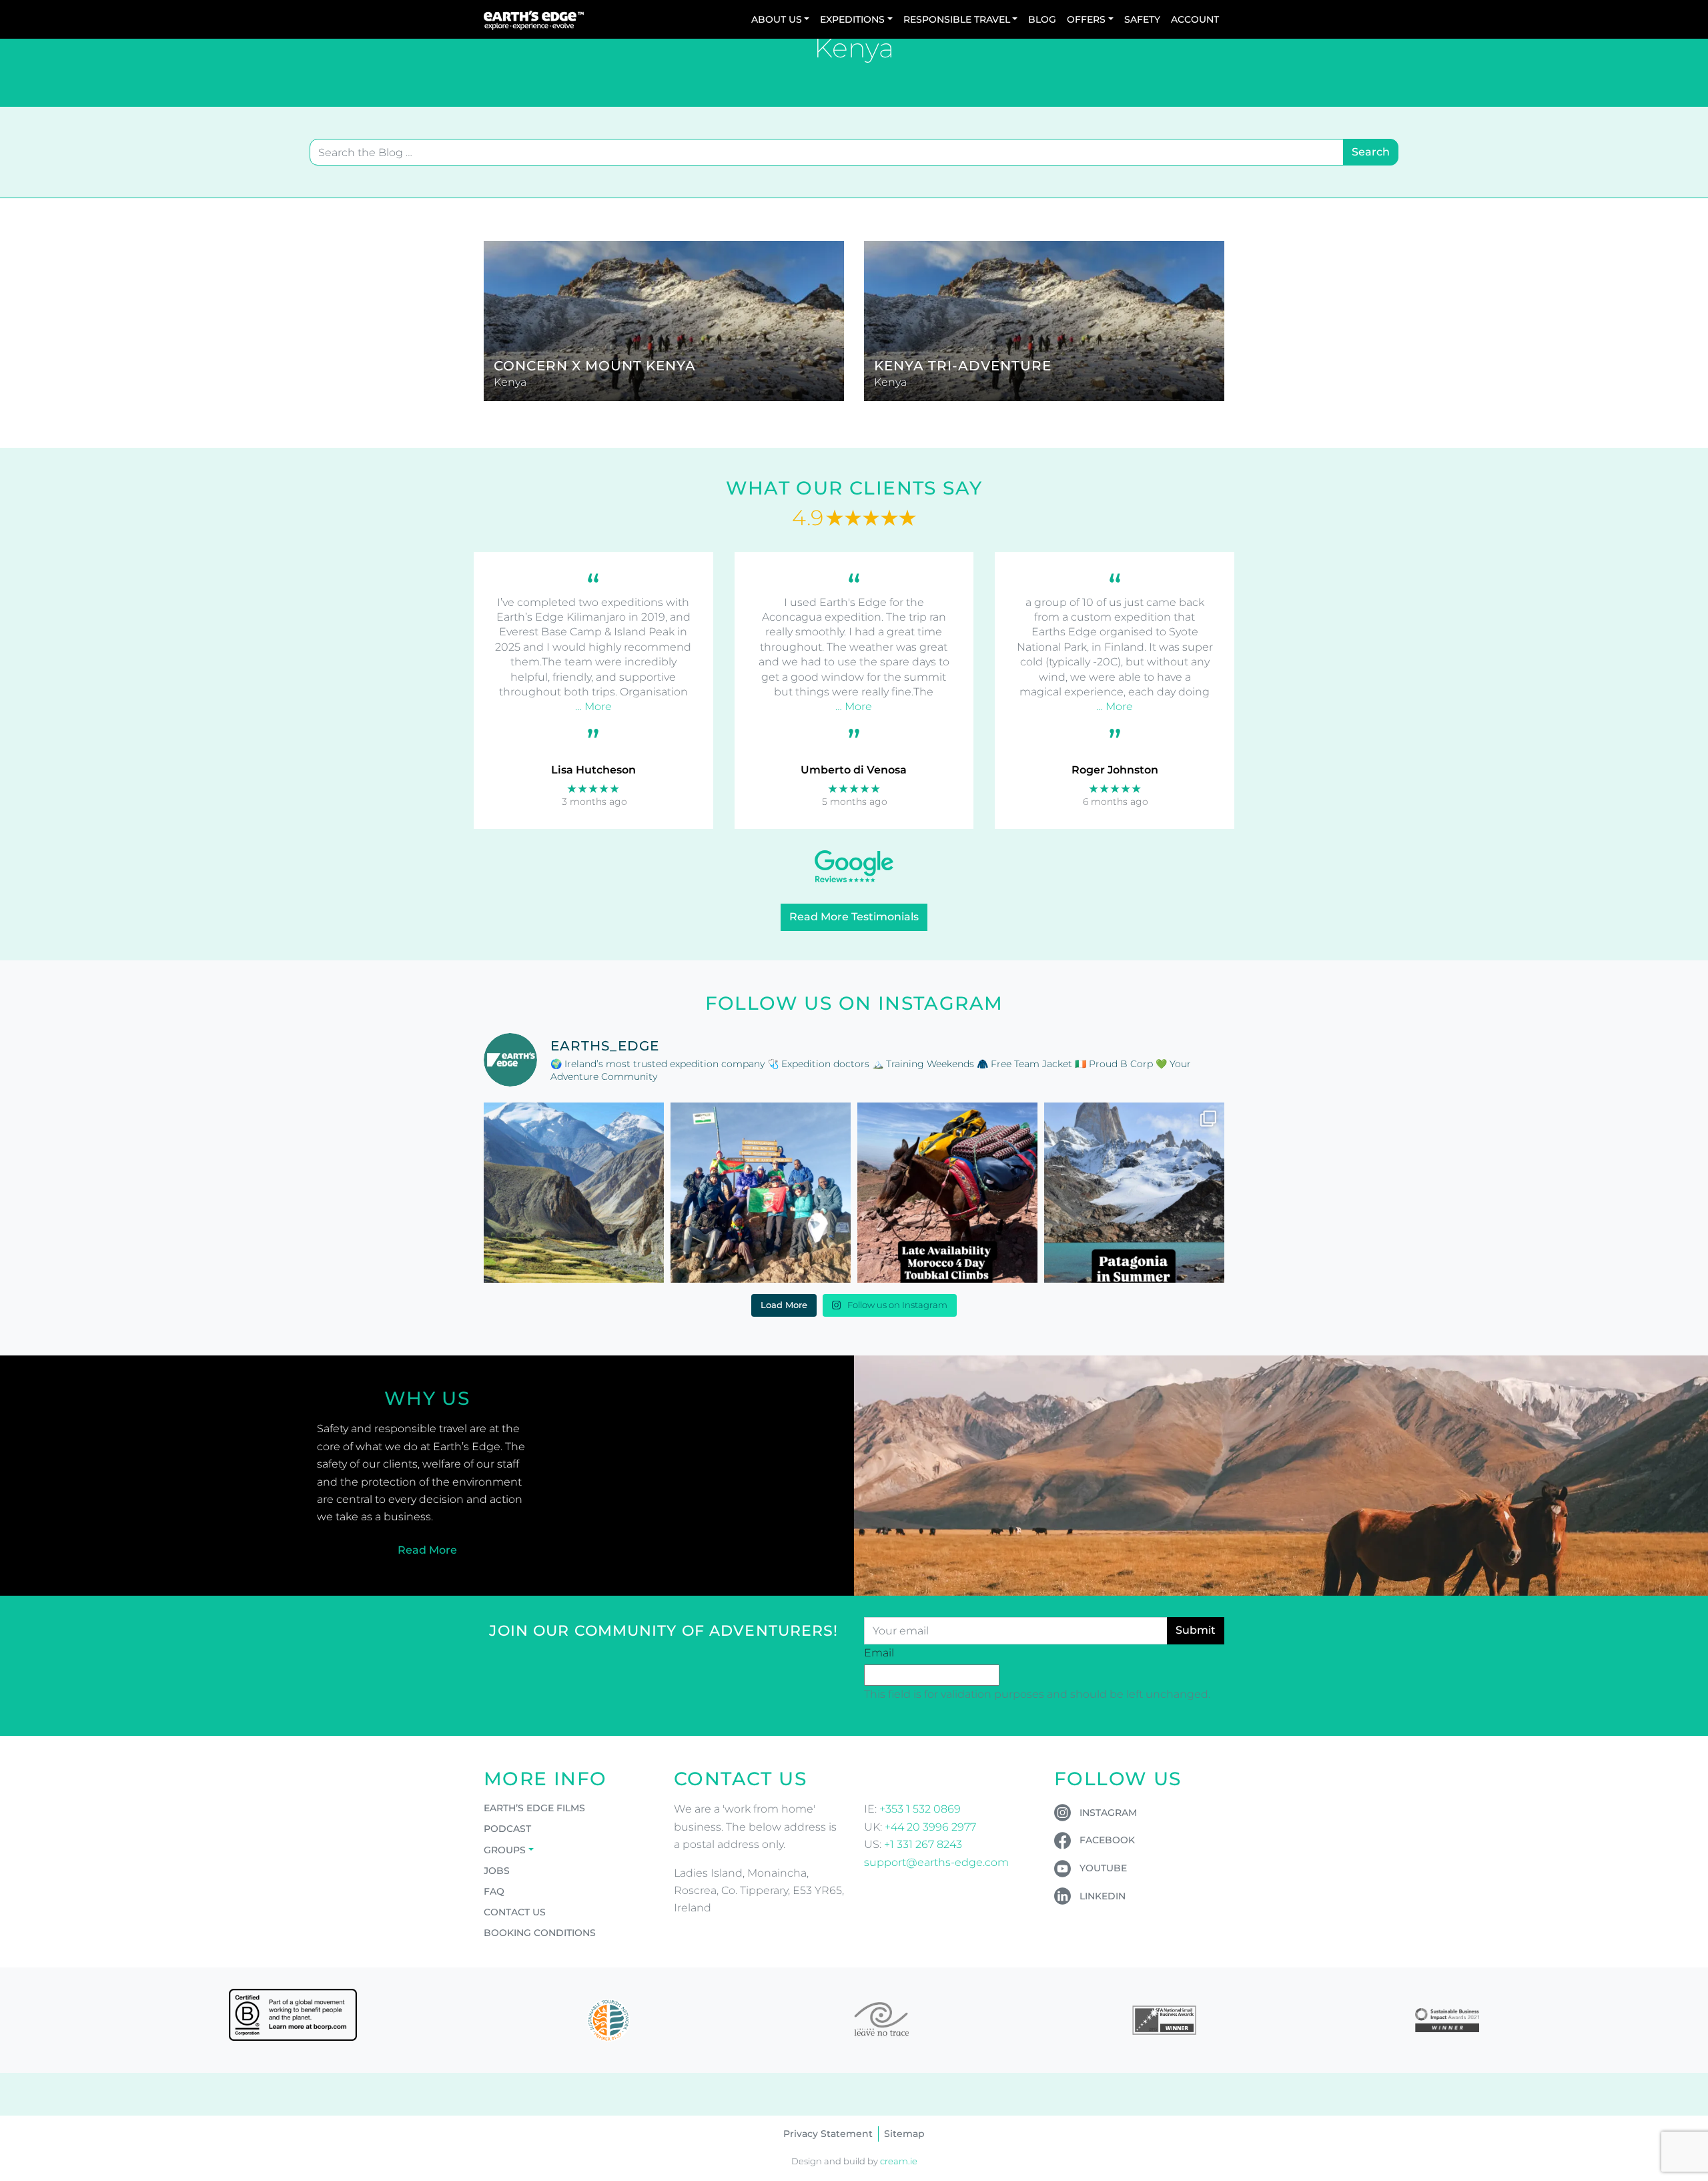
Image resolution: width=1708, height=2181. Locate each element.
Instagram (1108, 1813)
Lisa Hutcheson (593, 770)
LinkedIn (1103, 1896)
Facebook (1107, 1840)
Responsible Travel (957, 19)
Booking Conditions (540, 1933)
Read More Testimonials (854, 917)
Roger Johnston (1115, 770)
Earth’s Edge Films (534, 1808)
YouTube (1103, 1868)
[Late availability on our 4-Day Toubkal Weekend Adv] (947, 1193)
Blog (1042, 19)
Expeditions (852, 19)
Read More (427, 1550)
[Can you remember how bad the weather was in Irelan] (1134, 1193)
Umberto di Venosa (854, 770)
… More (593, 706)
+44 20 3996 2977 (930, 1827)
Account (1195, 19)
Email (879, 1653)
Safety (1142, 19)
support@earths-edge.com (936, 1862)
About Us (777, 19)
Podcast (507, 1829)
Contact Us (515, 1912)
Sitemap (904, 2134)
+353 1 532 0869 (920, 1809)
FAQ (494, 1891)
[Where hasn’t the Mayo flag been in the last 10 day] (761, 1193)
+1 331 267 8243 (923, 1844)
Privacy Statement (828, 2134)
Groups (505, 1850)
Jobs (497, 1871)
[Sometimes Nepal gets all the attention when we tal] (574, 1193)
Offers (1086, 19)
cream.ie (899, 2161)
